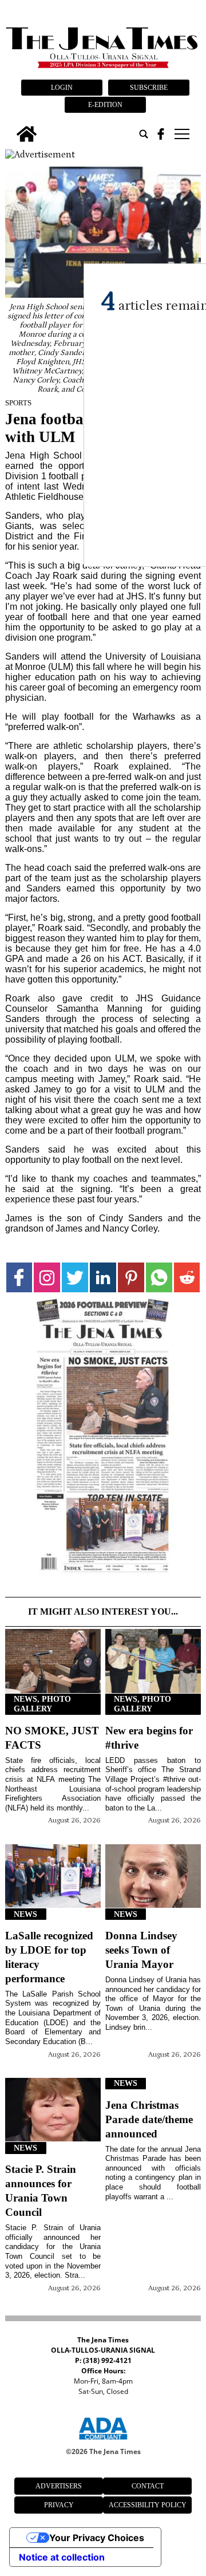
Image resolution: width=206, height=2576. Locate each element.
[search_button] (144, 134)
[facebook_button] (161, 134)
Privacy (59, 2505)
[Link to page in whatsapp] (159, 1277)
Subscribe (149, 88)
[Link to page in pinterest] (131, 1277)
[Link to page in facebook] (19, 1277)
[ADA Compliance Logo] (103, 2441)
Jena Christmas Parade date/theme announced (149, 2119)
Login (62, 88)
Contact (148, 2486)
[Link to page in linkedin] (103, 1277)
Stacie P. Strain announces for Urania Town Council (41, 2191)
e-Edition (105, 105)
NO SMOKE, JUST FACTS (52, 1738)
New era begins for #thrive (149, 1738)
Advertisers (59, 2486)
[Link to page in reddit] (187, 1277)
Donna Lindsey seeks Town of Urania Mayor (141, 1950)
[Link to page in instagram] (47, 1277)
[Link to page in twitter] (75, 1277)
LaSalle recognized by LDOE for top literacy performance (49, 1957)
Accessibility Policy (148, 2505)
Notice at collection (62, 2557)
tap (181, 134)
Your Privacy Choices (97, 2538)
